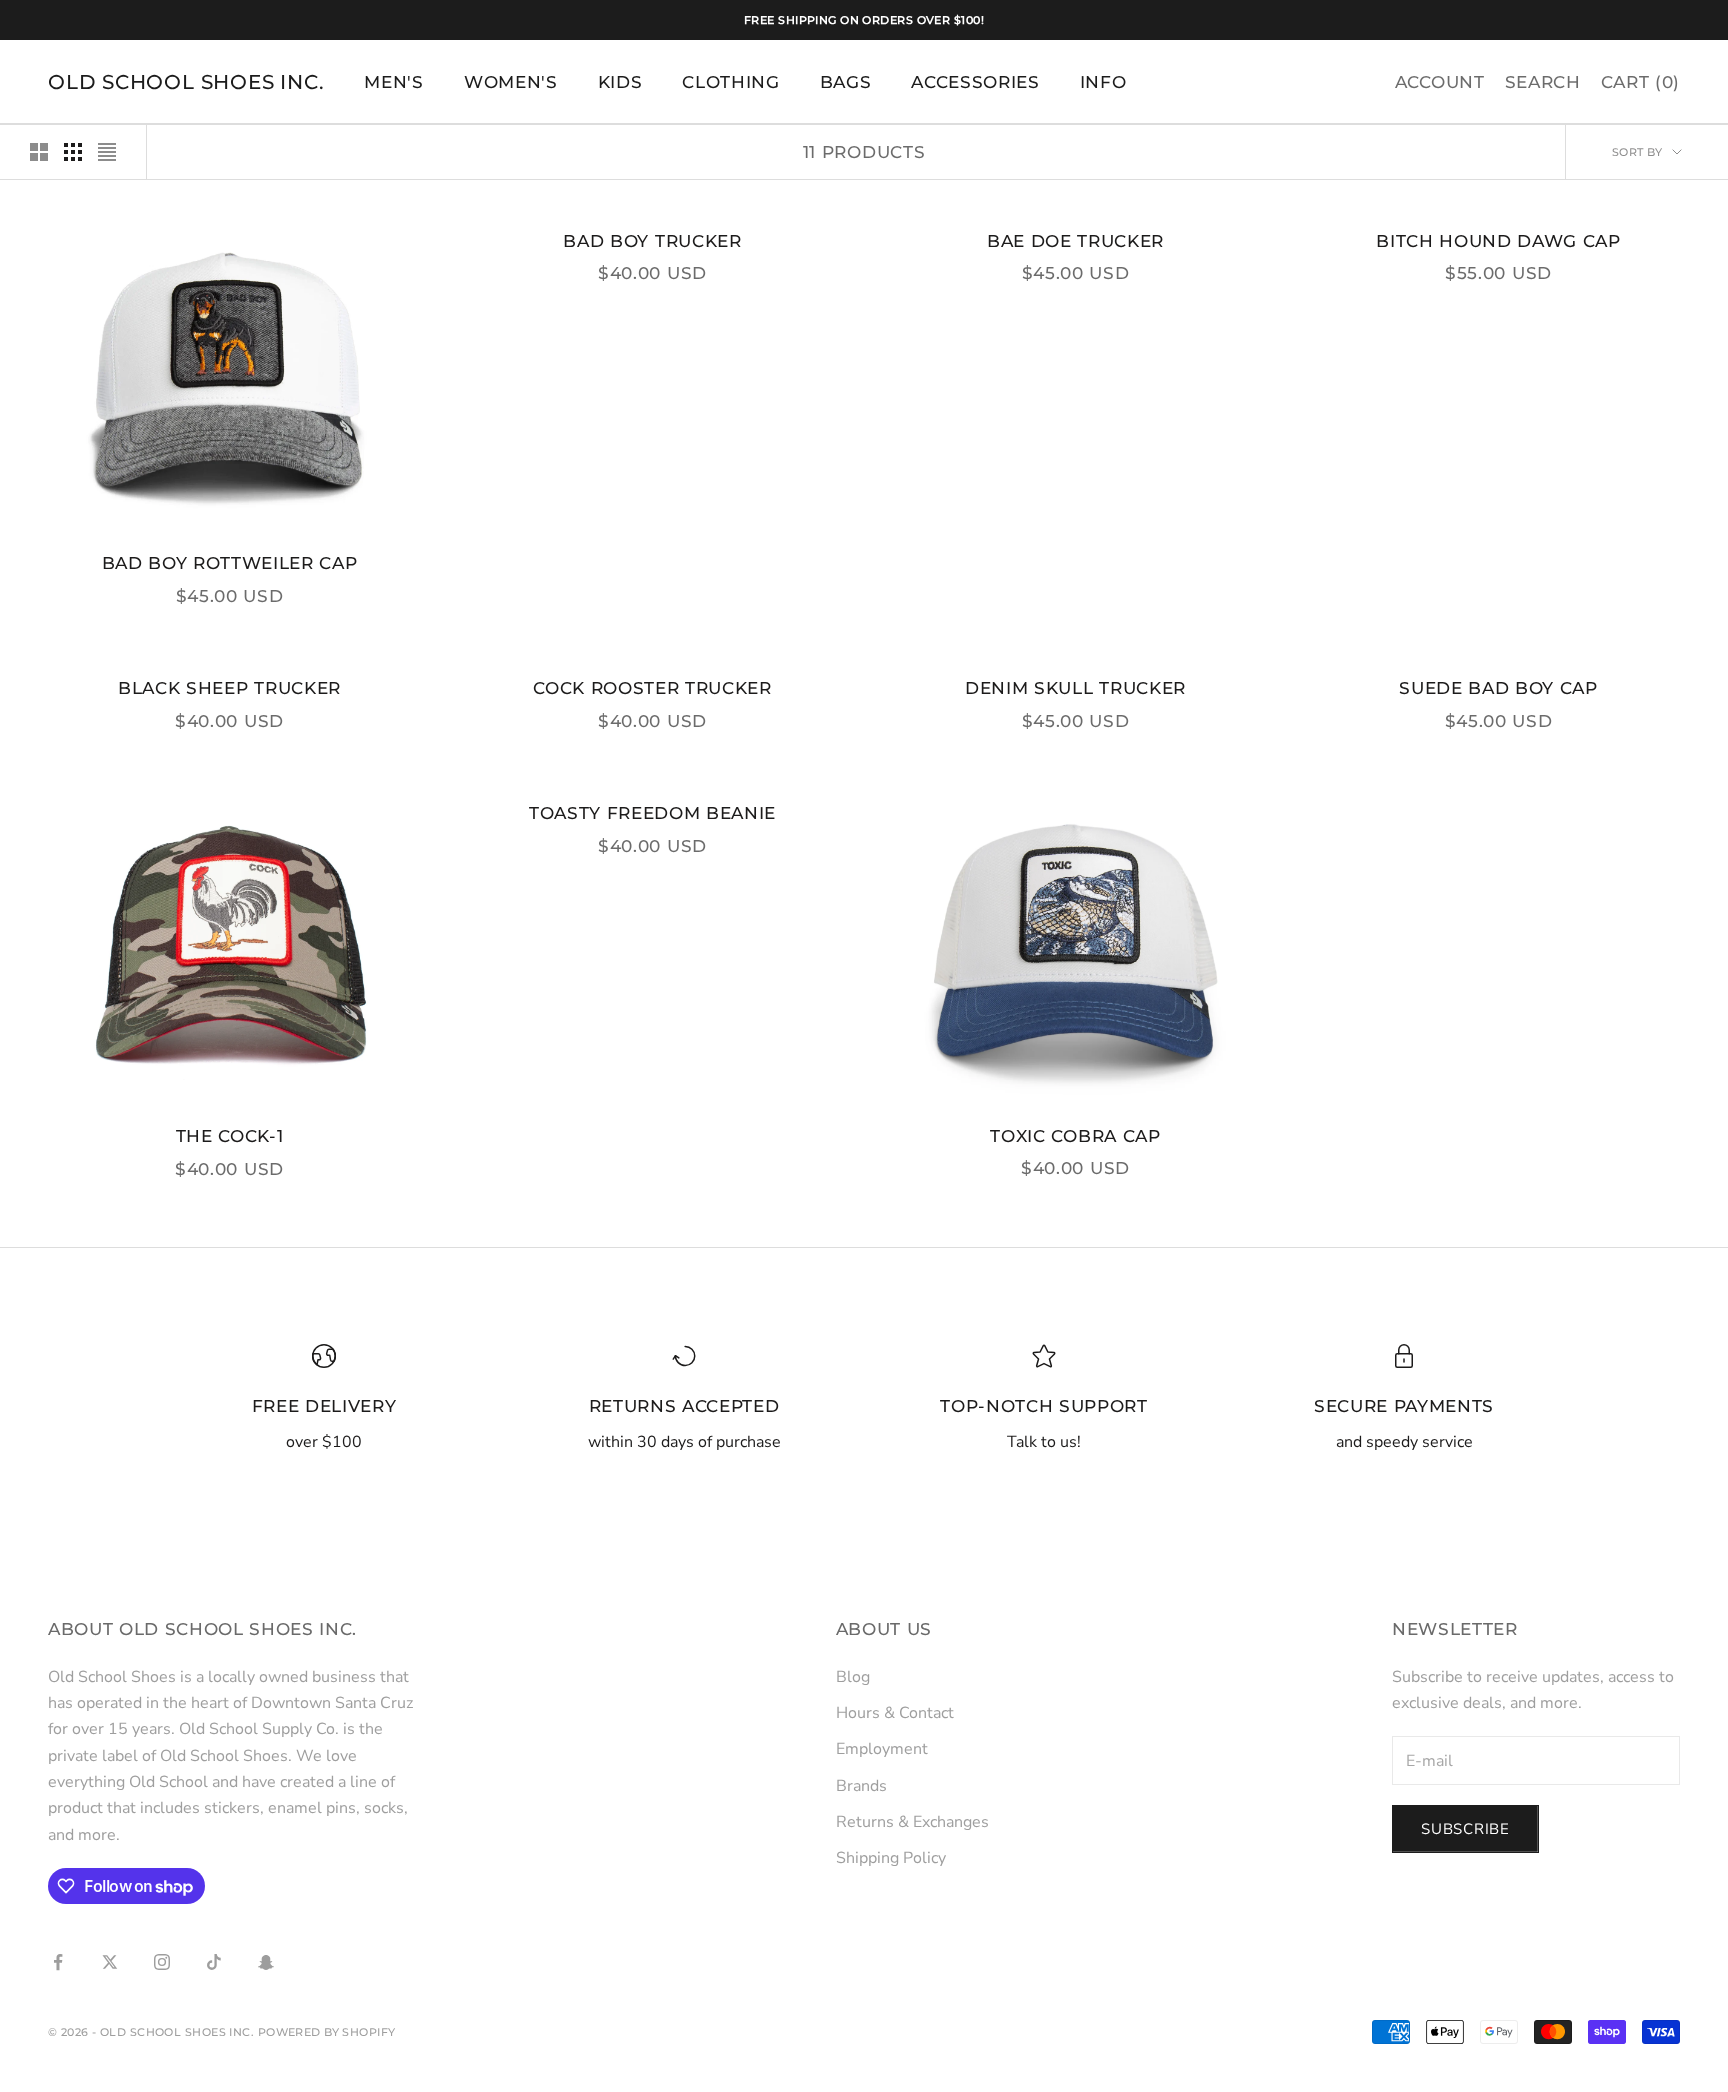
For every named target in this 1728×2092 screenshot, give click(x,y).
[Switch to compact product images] (107, 152)
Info (1103, 82)
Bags (846, 82)
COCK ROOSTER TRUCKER (652, 688)
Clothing (730, 82)
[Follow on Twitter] (110, 1962)
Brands (861, 1786)
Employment (882, 1749)
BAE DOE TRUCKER (1075, 241)
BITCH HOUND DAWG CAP (1498, 241)
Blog (853, 1677)
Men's (393, 82)
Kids (620, 82)
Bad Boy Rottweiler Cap (230, 563)
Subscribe (1465, 1829)
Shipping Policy (891, 1858)
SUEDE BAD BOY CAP (1498, 688)
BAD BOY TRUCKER (652, 241)
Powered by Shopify (327, 2032)
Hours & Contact (895, 1713)
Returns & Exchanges (912, 1822)
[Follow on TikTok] (214, 1962)
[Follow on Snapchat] (266, 1962)
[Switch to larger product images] (39, 152)
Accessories (975, 82)
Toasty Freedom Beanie (652, 813)
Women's (511, 82)
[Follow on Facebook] (58, 1962)
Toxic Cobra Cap (1075, 1136)
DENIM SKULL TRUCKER (1075, 688)
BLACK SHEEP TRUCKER (229, 688)
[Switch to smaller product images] (73, 152)
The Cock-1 (230, 1136)
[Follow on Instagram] (162, 1962)
